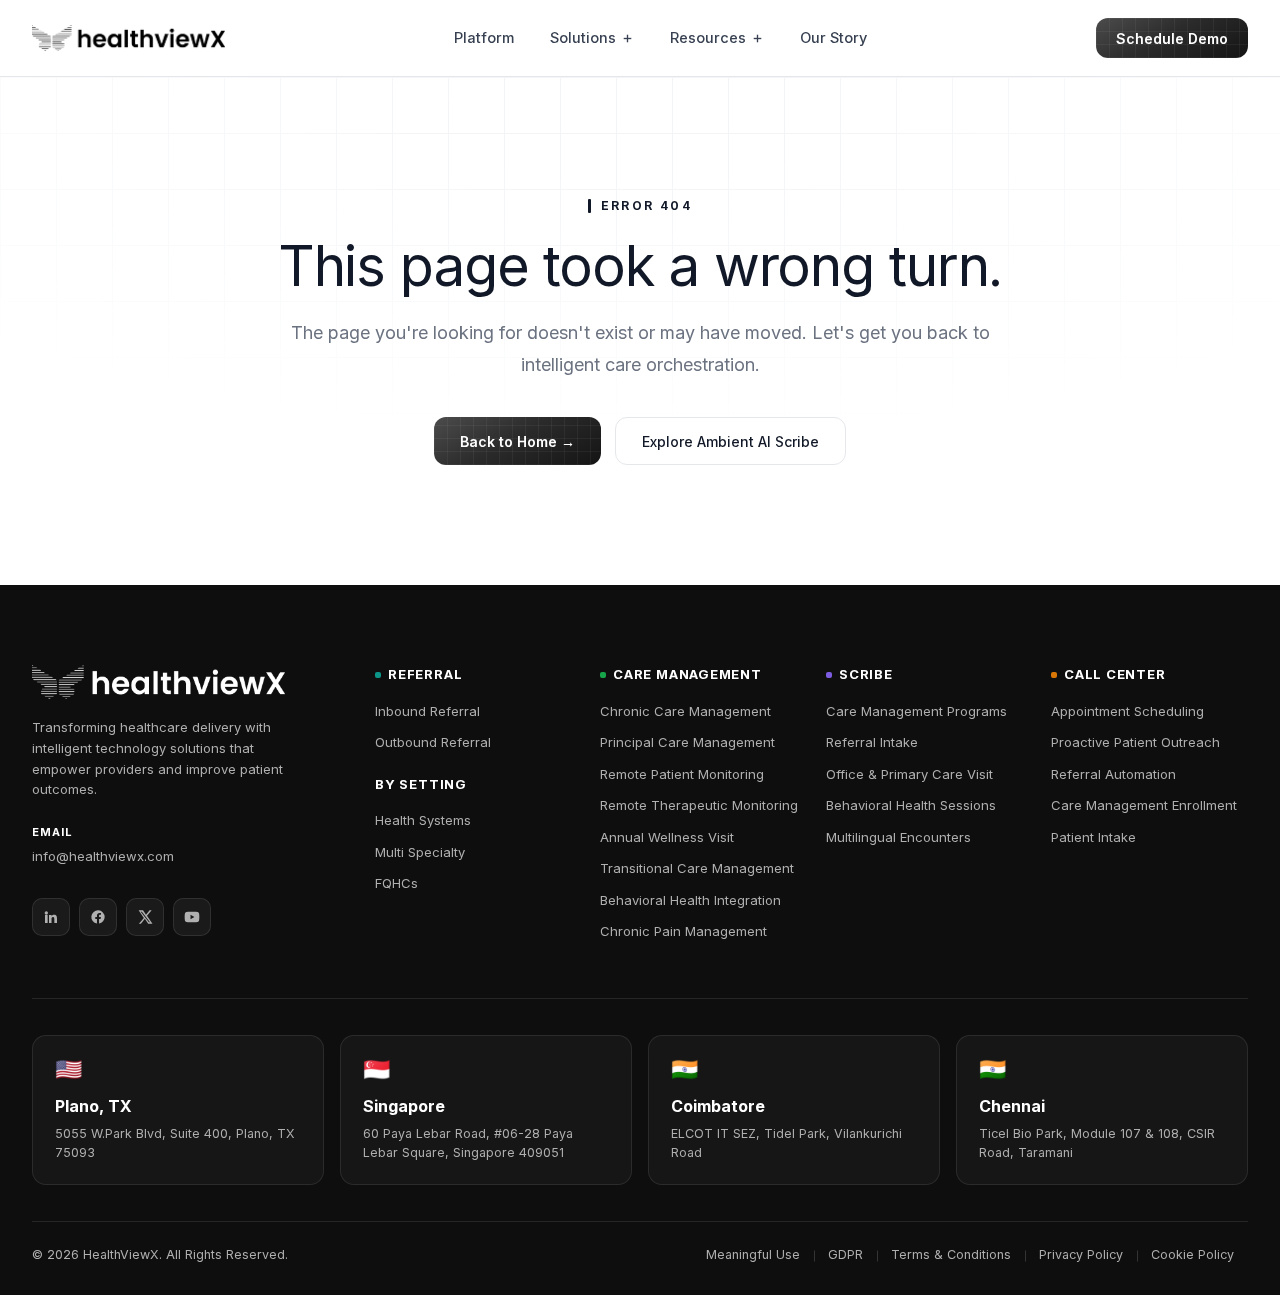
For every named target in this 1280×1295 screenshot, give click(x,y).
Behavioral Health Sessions (911, 805)
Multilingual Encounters (898, 837)
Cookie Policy (1192, 1254)
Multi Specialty (420, 852)
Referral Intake (872, 742)
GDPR (845, 1254)
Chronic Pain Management (683, 931)
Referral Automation (1113, 774)
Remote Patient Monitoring (682, 774)
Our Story (833, 37)
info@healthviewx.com (103, 856)
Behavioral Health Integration (690, 900)
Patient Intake (1093, 837)
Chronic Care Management (685, 711)
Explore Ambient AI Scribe (730, 441)
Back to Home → (517, 441)
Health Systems (423, 820)
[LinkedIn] (51, 917)
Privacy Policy (1081, 1254)
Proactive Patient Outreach (1135, 742)
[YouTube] (192, 917)
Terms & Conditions (951, 1254)
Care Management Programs (916, 711)
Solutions (583, 37)
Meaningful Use (753, 1254)
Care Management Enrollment (1144, 805)
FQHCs (396, 883)
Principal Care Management (687, 742)
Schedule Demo (1172, 38)
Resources (708, 37)
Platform (484, 37)
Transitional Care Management (697, 868)
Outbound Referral (433, 742)
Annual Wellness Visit (667, 837)
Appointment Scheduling (1127, 711)
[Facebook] (98, 917)
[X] (145, 917)
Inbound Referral (427, 711)
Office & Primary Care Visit (909, 774)
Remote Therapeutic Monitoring (699, 805)
